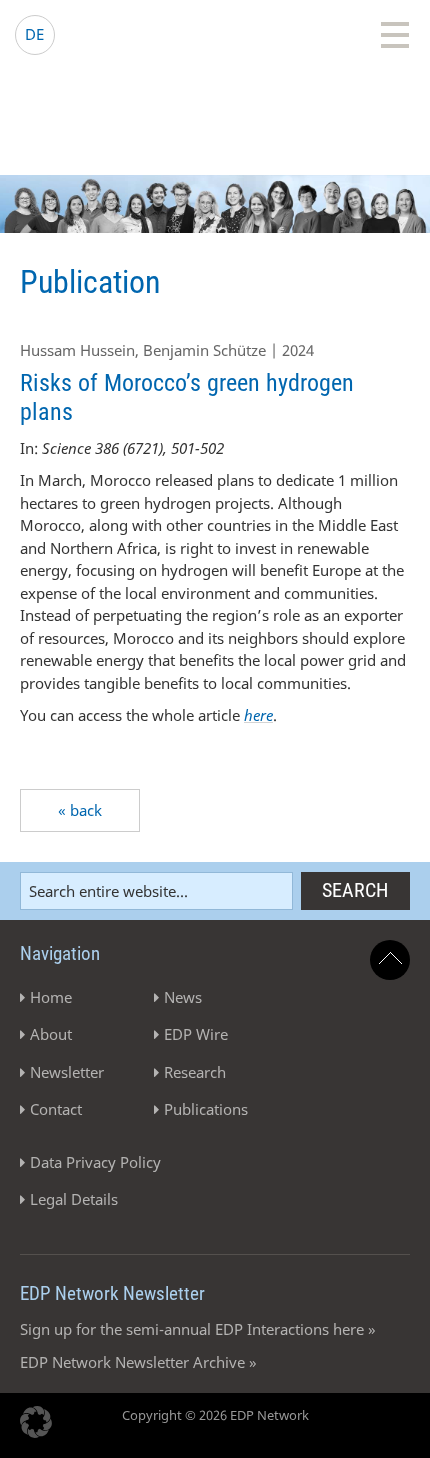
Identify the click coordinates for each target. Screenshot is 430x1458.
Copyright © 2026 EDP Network (215, 1415)
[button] (36, 1422)
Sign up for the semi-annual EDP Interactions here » (198, 1329)
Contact (56, 1109)
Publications (206, 1109)
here (258, 715)
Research (195, 1072)
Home (51, 997)
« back (80, 810)
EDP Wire (196, 1034)
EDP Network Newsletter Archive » (138, 1362)
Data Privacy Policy (95, 1162)
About (51, 1034)
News (183, 997)
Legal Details (74, 1199)
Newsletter (67, 1072)
